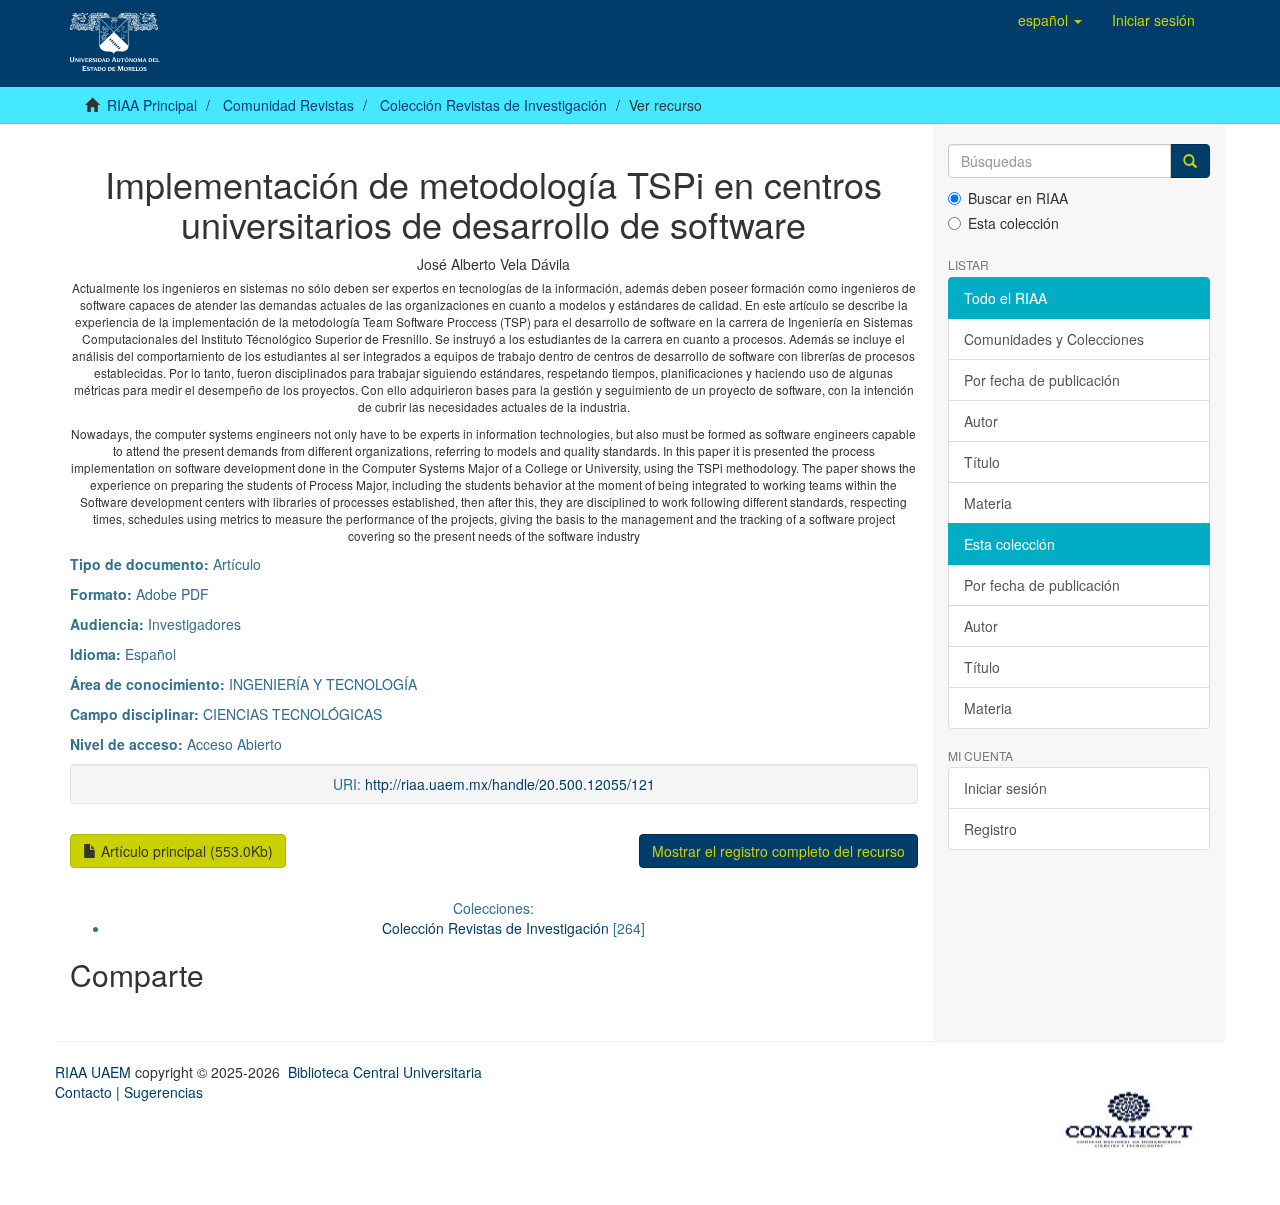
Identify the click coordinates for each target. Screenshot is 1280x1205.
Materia (988, 503)
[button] (1050, 20)
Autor (981, 421)
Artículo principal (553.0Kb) (185, 851)
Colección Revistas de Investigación (493, 105)
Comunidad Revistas (288, 105)
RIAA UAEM (95, 1072)
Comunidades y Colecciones (1054, 339)
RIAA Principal (152, 105)
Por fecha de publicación (1042, 380)
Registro (990, 829)
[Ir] (1190, 161)
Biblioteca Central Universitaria (385, 1072)
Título (982, 462)
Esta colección (1013, 223)
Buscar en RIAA (1018, 198)
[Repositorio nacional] (1135, 1116)
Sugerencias (163, 1092)
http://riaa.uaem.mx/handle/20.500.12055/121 (510, 784)
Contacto (83, 1092)
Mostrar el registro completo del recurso (778, 851)
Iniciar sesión (1005, 788)
